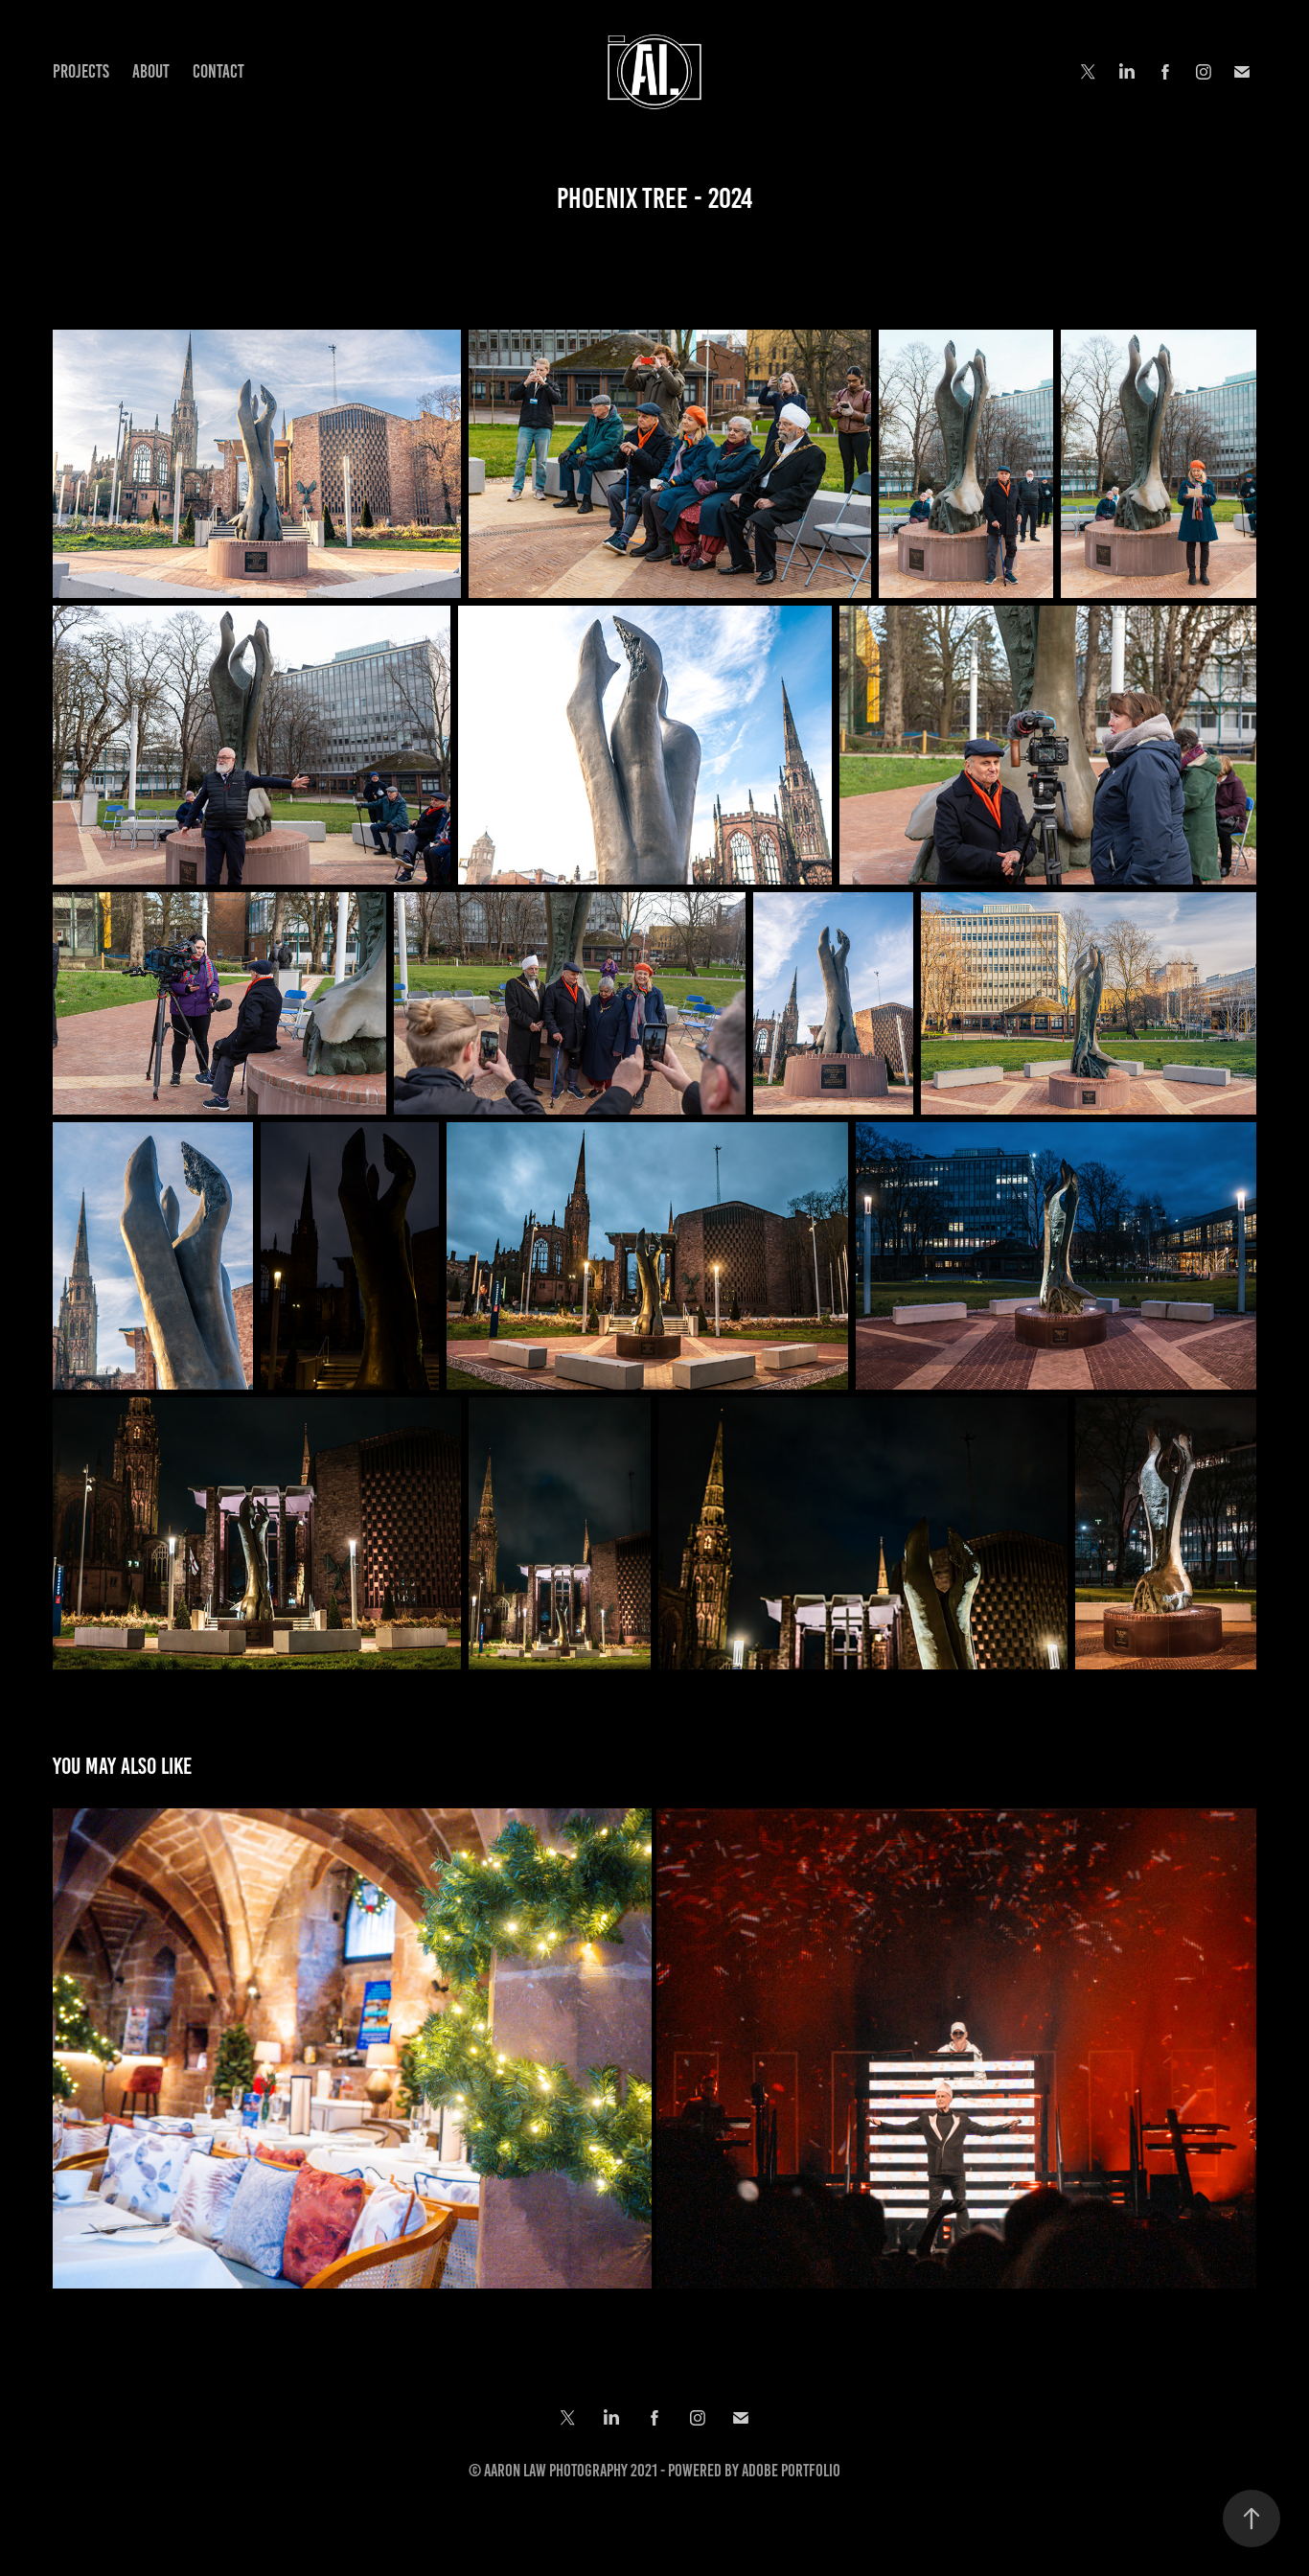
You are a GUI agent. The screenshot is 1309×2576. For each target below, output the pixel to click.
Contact (218, 71)
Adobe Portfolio (791, 2471)
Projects (81, 71)
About (151, 71)
